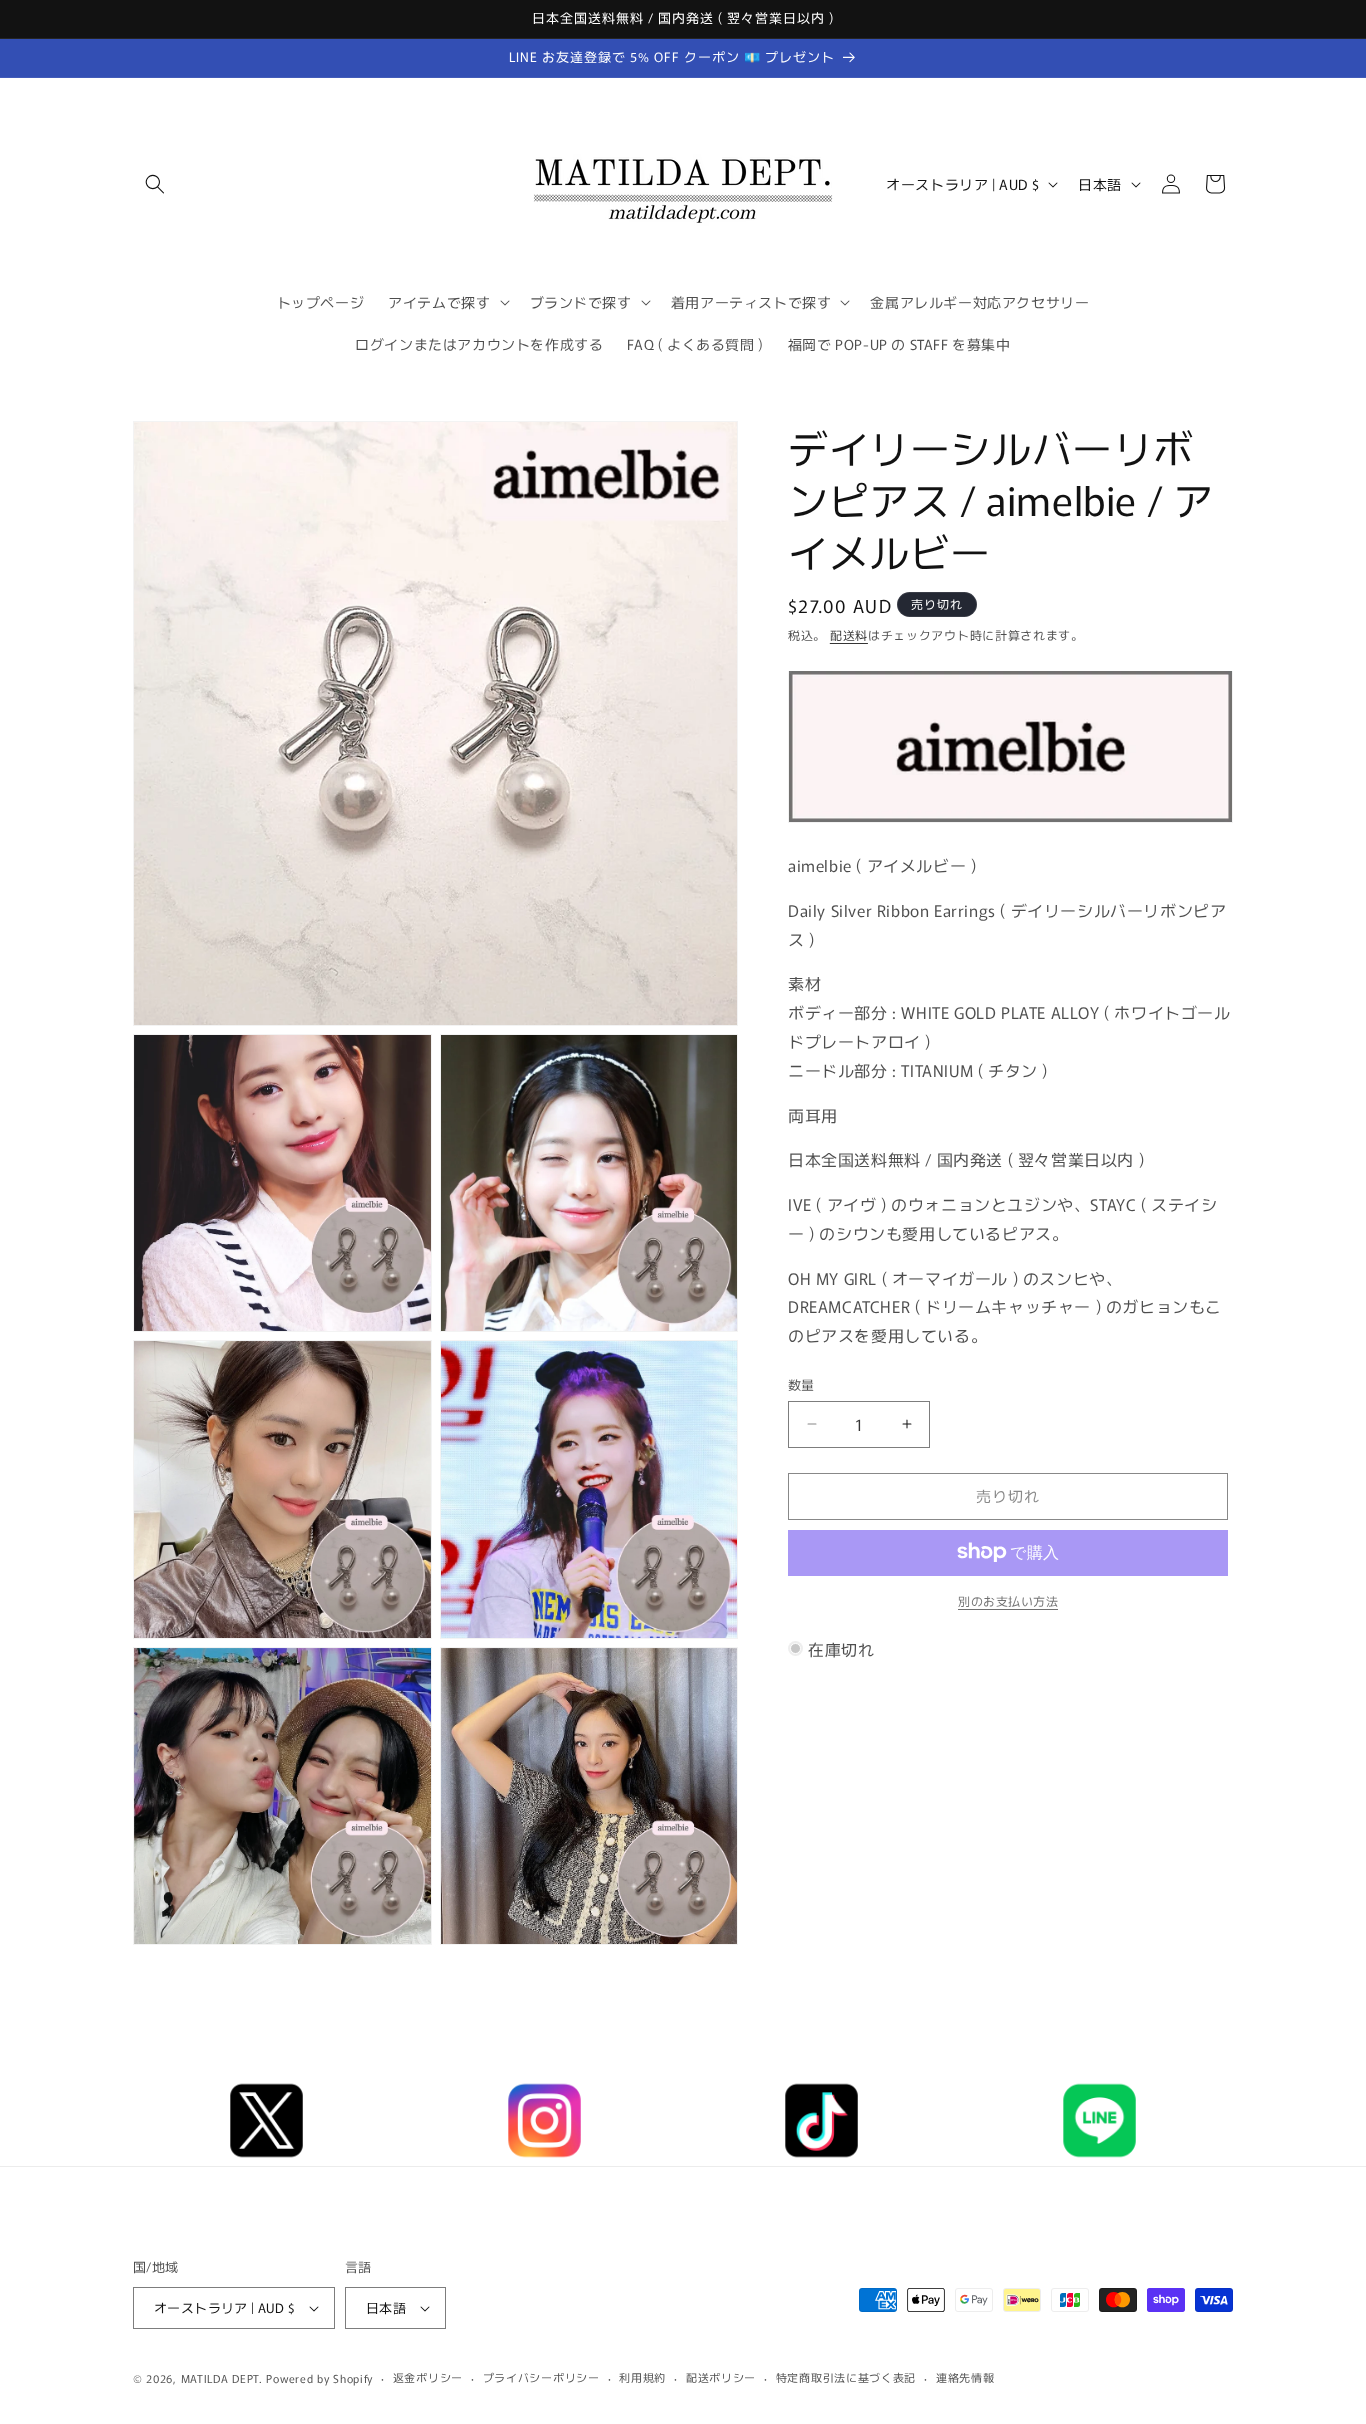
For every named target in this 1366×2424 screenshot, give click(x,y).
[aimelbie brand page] (1010, 820)
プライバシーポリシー (541, 2377)
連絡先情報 (965, 2377)
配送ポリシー (721, 2377)
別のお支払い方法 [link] (1008, 1599)
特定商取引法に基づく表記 (846, 2377)
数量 (801, 1384)
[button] (155, 184)
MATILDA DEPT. (222, 2378)
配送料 (849, 634)
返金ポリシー (428, 2377)
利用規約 (642, 2377)
